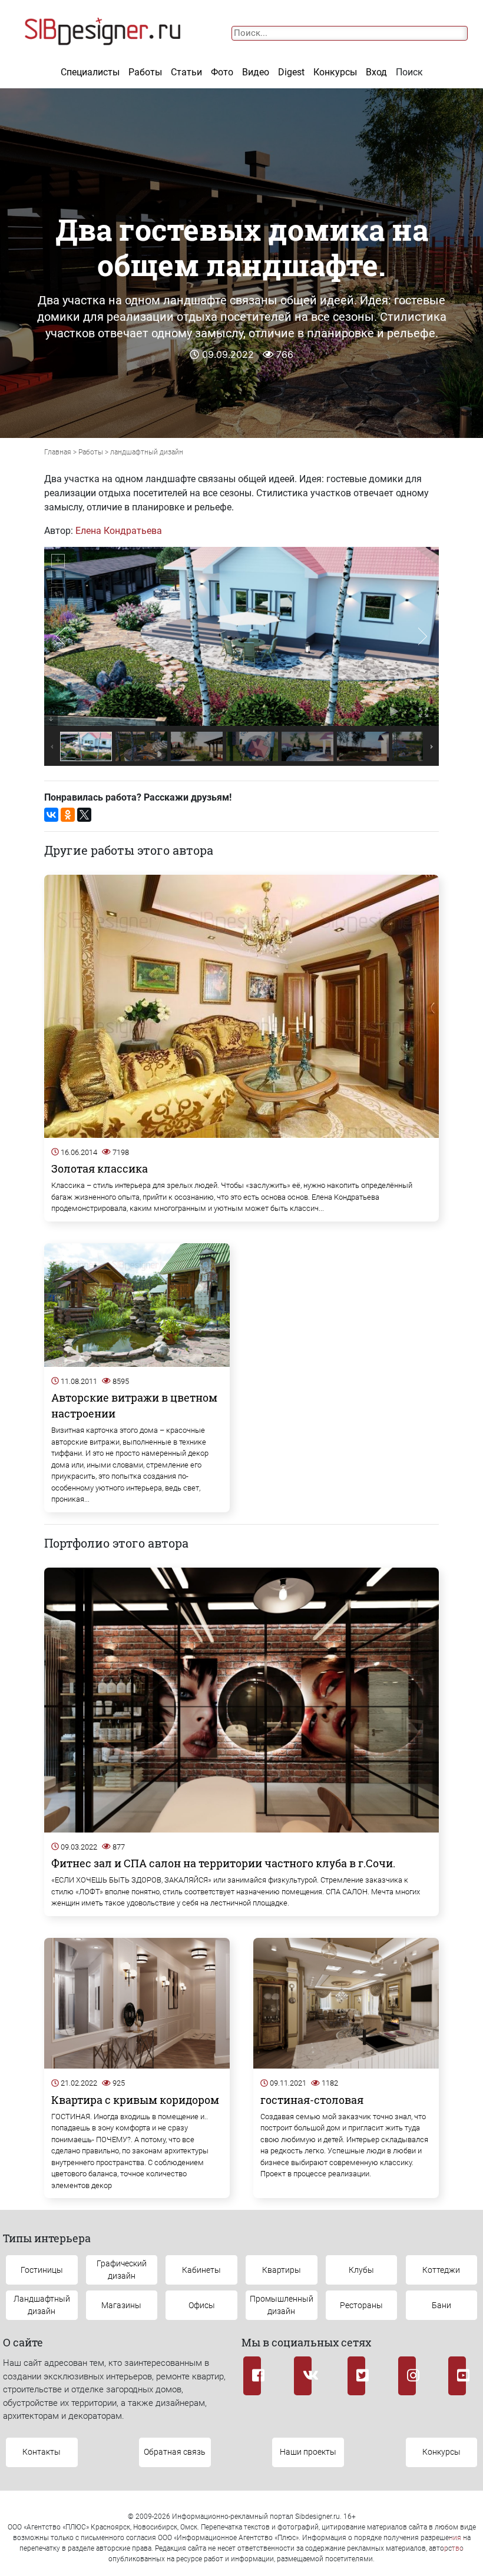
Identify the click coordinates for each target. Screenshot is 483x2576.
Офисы (202, 2305)
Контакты (42, 2452)
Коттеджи (441, 2270)
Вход (376, 72)
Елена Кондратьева (119, 531)
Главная (58, 452)
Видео (256, 72)
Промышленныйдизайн (282, 2305)
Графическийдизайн (122, 2270)
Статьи (186, 72)
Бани (441, 2305)
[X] (84, 815)
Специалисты (90, 72)
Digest (291, 72)
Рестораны (361, 2305)
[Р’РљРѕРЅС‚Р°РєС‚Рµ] (51, 815)
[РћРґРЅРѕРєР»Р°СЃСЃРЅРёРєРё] (68, 815)
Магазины (121, 2305)
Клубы (361, 2270)
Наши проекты (308, 2452)
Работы (145, 72)
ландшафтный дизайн (147, 452)
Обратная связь (175, 2452)
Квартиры (282, 2270)
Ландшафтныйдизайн (42, 2305)
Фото (222, 72)
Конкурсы (335, 72)
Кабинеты (201, 2270)
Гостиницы (42, 2270)
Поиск (409, 72)
